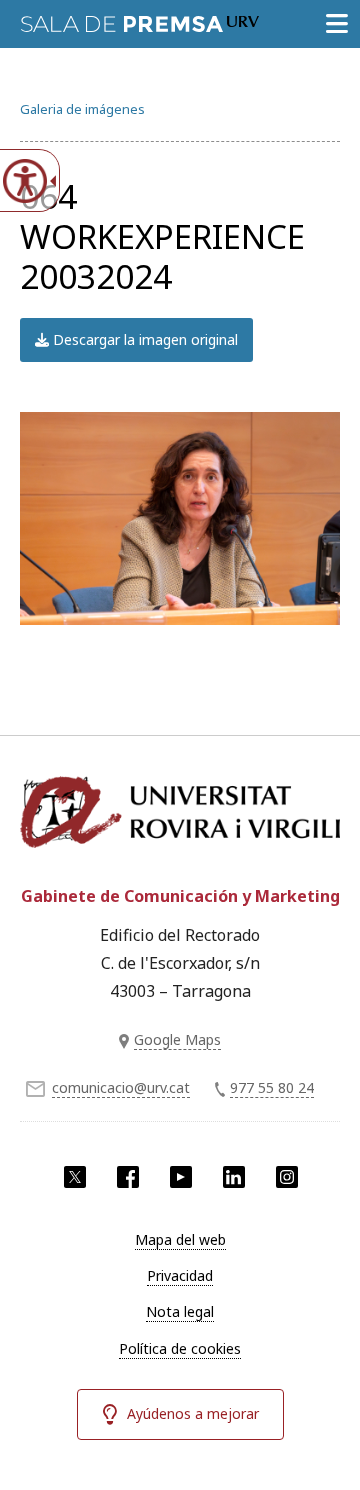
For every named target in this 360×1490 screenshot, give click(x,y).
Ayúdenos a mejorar (193, 1413)
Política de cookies (180, 1348)
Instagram (287, 1177)
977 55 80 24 (272, 1087)
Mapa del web (180, 1239)
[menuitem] (180, 1240)
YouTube (181, 1177)
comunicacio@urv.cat (121, 1087)
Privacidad (180, 1275)
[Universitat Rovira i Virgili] (180, 819)
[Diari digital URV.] (140, 20)
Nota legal (180, 1311)
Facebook (128, 1177)
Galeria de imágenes (82, 109)
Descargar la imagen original (143, 339)
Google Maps (177, 1039)
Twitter (75, 1177)
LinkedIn (234, 1177)
